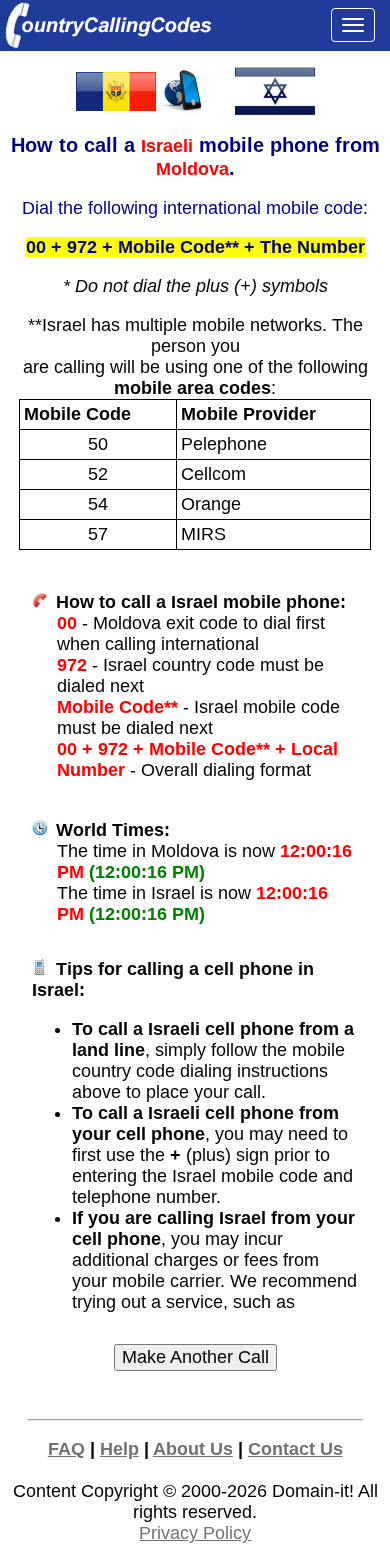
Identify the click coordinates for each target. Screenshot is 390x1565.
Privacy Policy (195, 1533)
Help (119, 1449)
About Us (193, 1449)
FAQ (66, 1449)
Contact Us (295, 1449)
